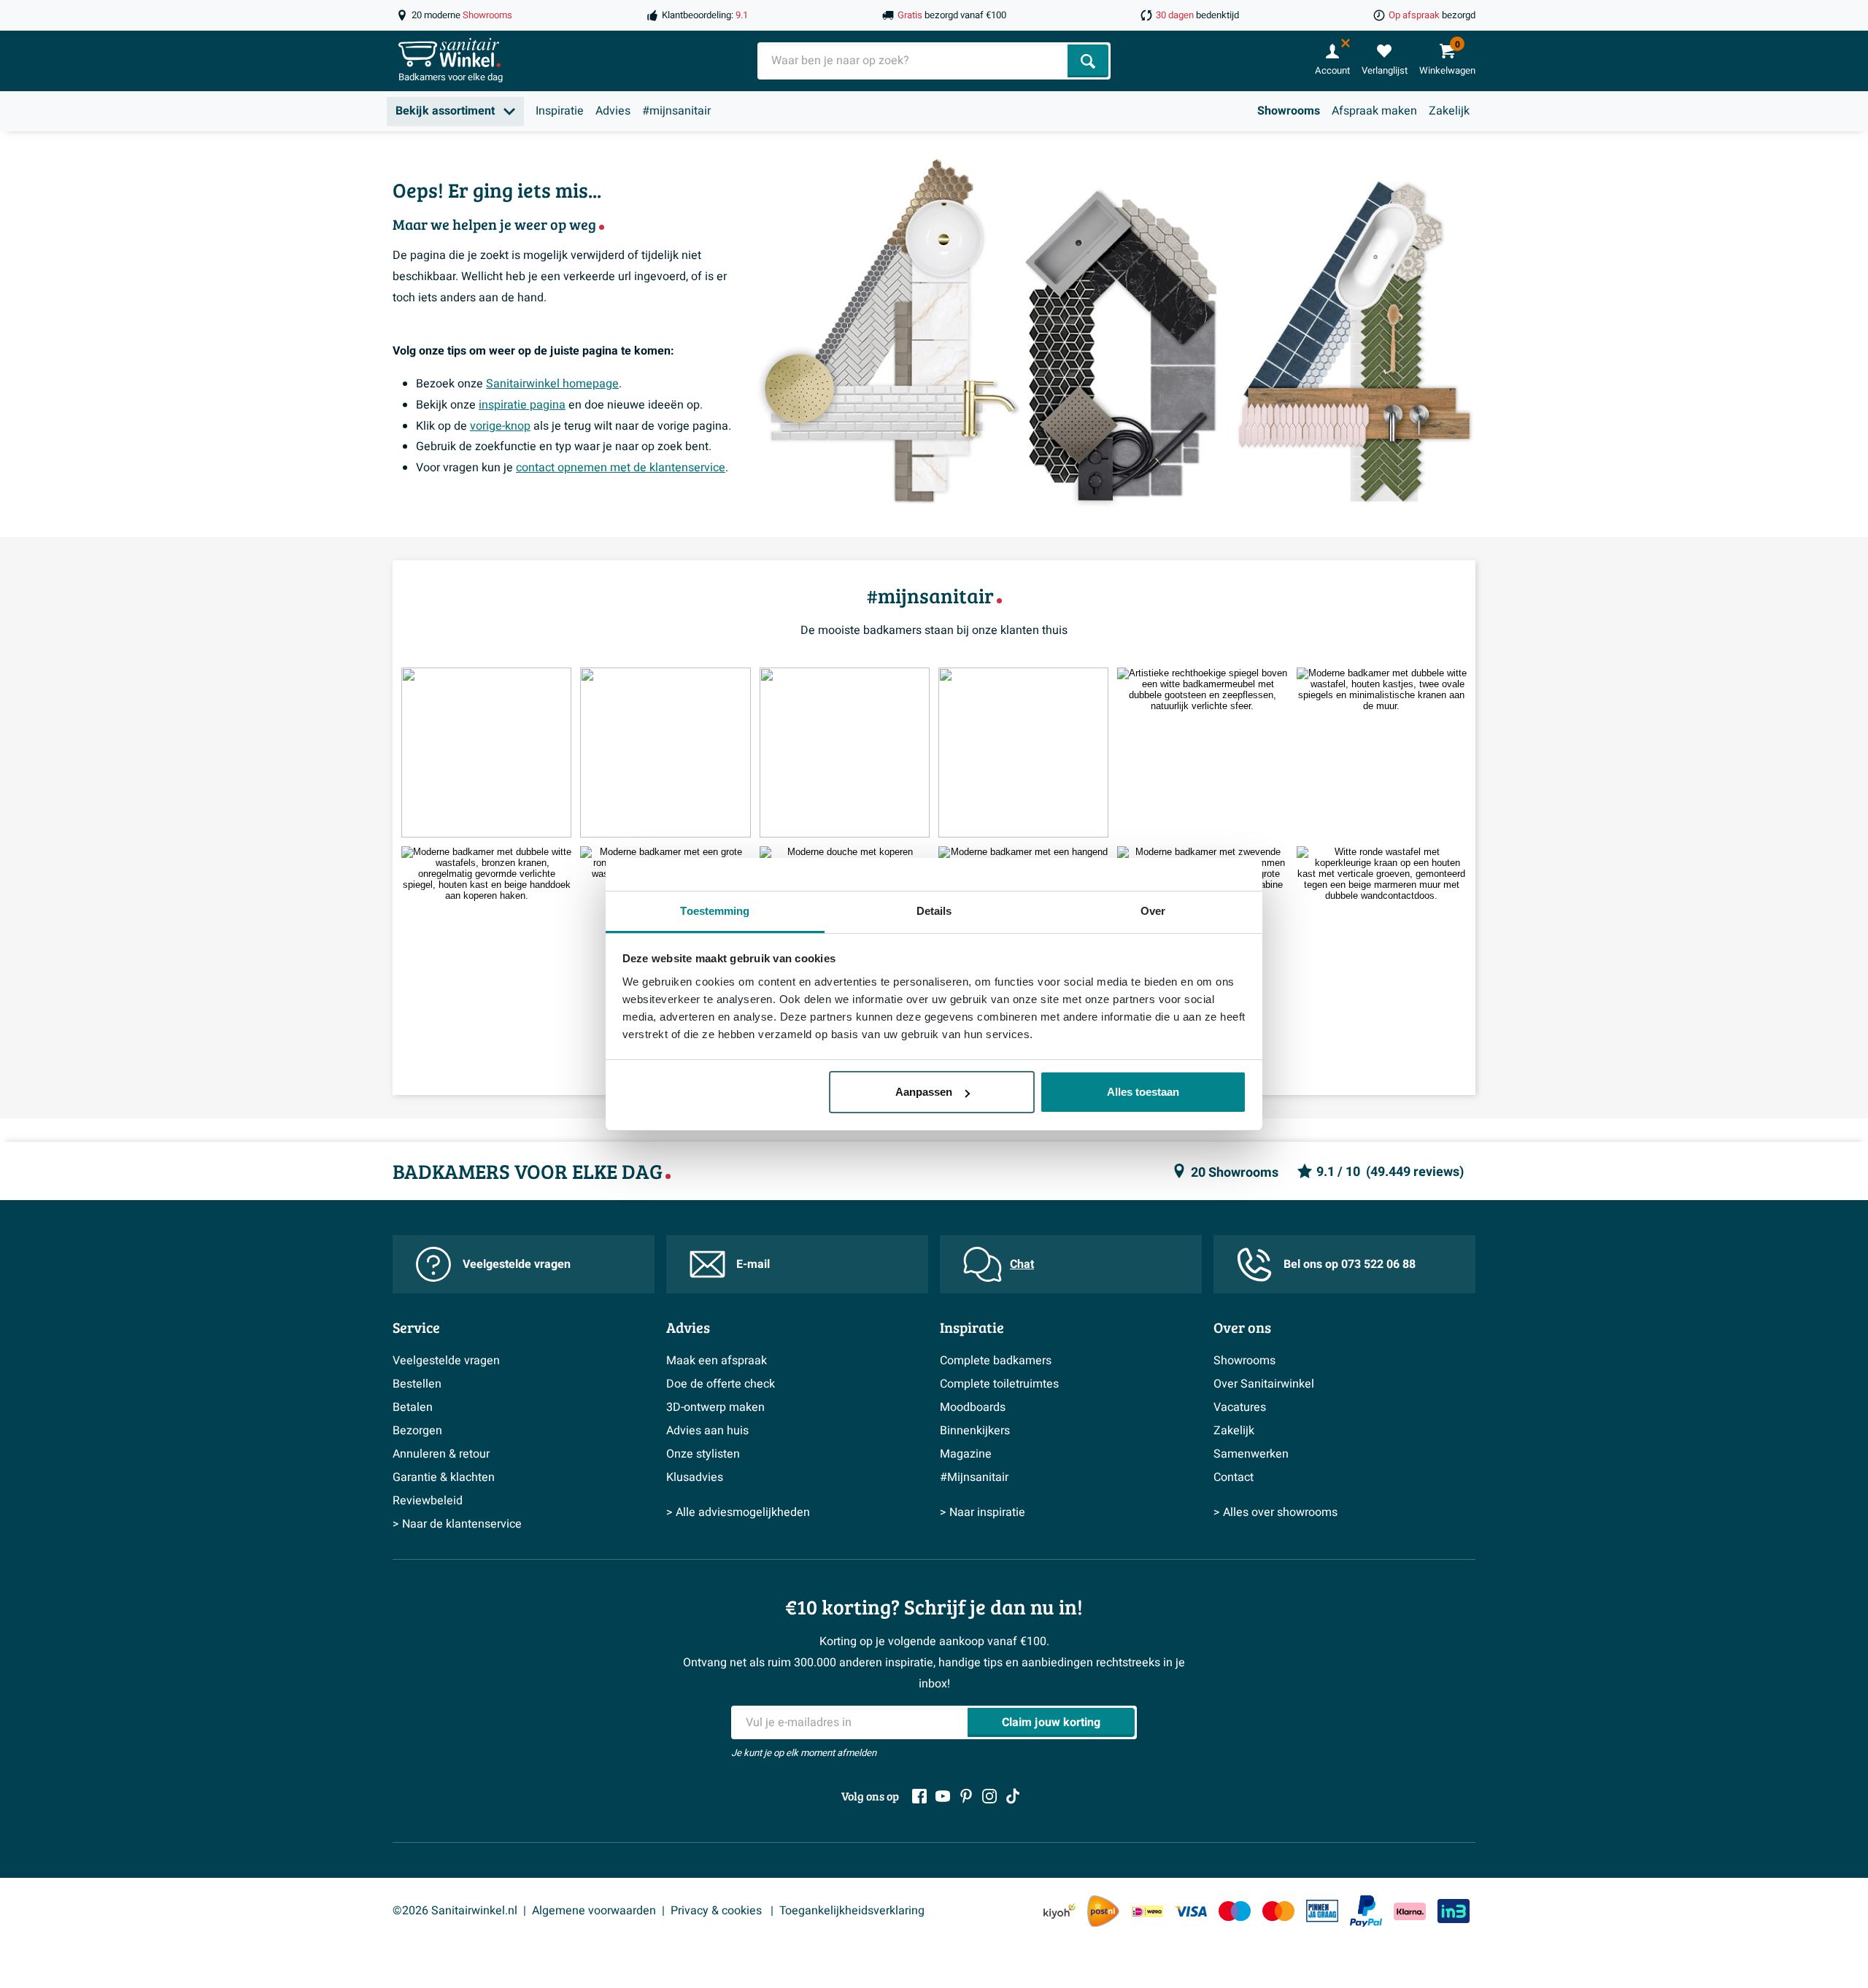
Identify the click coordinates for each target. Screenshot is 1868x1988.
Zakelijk (1449, 111)
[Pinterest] (966, 1796)
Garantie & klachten (444, 1477)
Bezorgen (417, 1431)
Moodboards (973, 1407)
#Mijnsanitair (974, 1477)
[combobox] (914, 61)
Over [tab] (1153, 911)
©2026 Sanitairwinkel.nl (455, 1911)
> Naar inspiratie (983, 1512)
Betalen (413, 1407)
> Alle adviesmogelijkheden (738, 1512)
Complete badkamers (996, 1361)
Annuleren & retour (441, 1454)
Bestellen (417, 1384)
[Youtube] (943, 1796)
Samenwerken (1251, 1454)
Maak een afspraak (717, 1361)
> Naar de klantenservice (457, 1524)
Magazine (966, 1454)
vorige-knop (500, 426)
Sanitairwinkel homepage (552, 384)
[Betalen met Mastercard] (1278, 1911)
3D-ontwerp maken (715, 1407)
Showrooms (1289, 111)
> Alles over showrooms (1275, 1512)
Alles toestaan (1143, 1092)
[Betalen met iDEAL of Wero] (1147, 1911)
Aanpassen (924, 1092)
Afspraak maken (1374, 111)
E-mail (753, 1264)
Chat (1022, 1264)
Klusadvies (695, 1477)
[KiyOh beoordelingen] (1060, 1911)
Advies (613, 111)
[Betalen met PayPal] (1366, 1911)
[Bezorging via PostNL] (1103, 1911)
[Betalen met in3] (1454, 1911)
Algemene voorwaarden (594, 1911)
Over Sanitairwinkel (1264, 1384)
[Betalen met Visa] (1191, 1911)
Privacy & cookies (718, 1911)
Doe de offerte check (721, 1384)
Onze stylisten (703, 1454)
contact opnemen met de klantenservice (621, 468)
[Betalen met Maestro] (1235, 1911)
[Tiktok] (1013, 1796)
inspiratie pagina (522, 405)
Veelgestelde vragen (517, 1264)
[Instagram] (989, 1796)
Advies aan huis (707, 1431)
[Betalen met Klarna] (1410, 1911)
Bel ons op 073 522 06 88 (1350, 1264)
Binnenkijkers (975, 1431)
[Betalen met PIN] (1322, 1911)
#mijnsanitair (676, 111)
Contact (1234, 1477)
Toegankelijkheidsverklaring (852, 1911)
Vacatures (1240, 1407)
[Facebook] (919, 1796)
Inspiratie (560, 111)
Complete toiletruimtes (999, 1384)
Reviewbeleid (428, 1501)
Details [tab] (934, 911)
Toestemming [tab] (715, 911)
